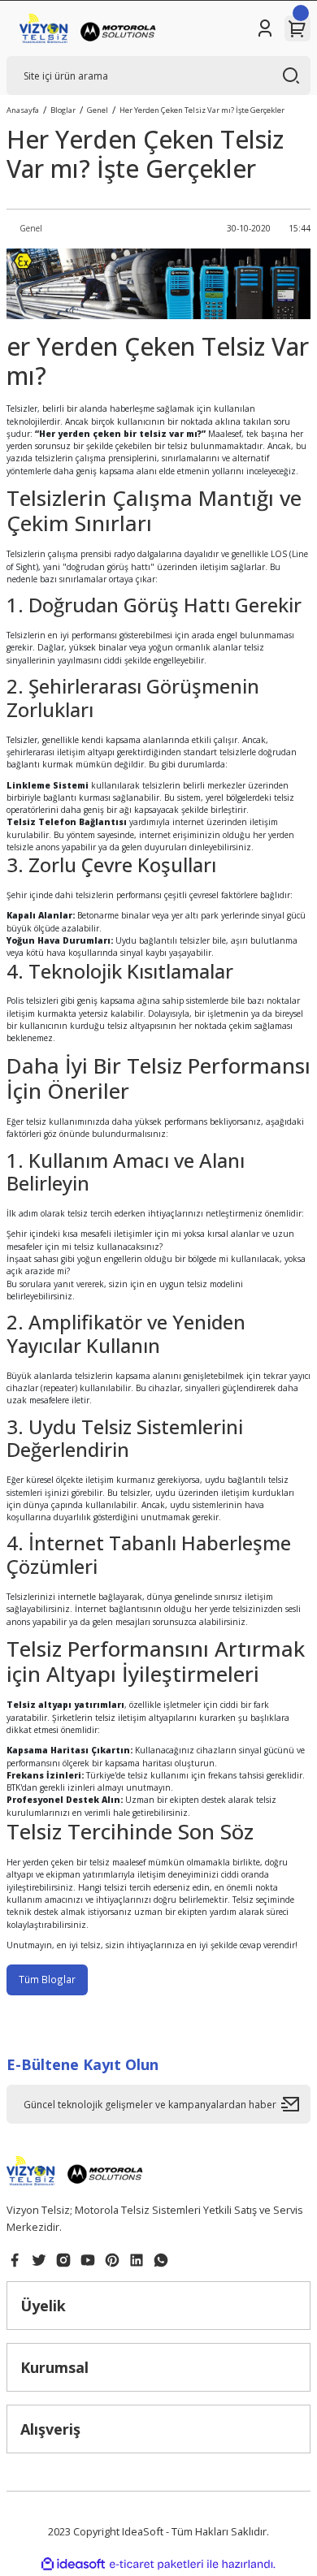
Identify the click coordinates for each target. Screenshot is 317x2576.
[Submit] (296, 2104)
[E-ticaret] (156, 2564)
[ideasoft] (73, 2565)
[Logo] (90, 28)
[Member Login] (265, 28)
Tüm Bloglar (47, 1979)
